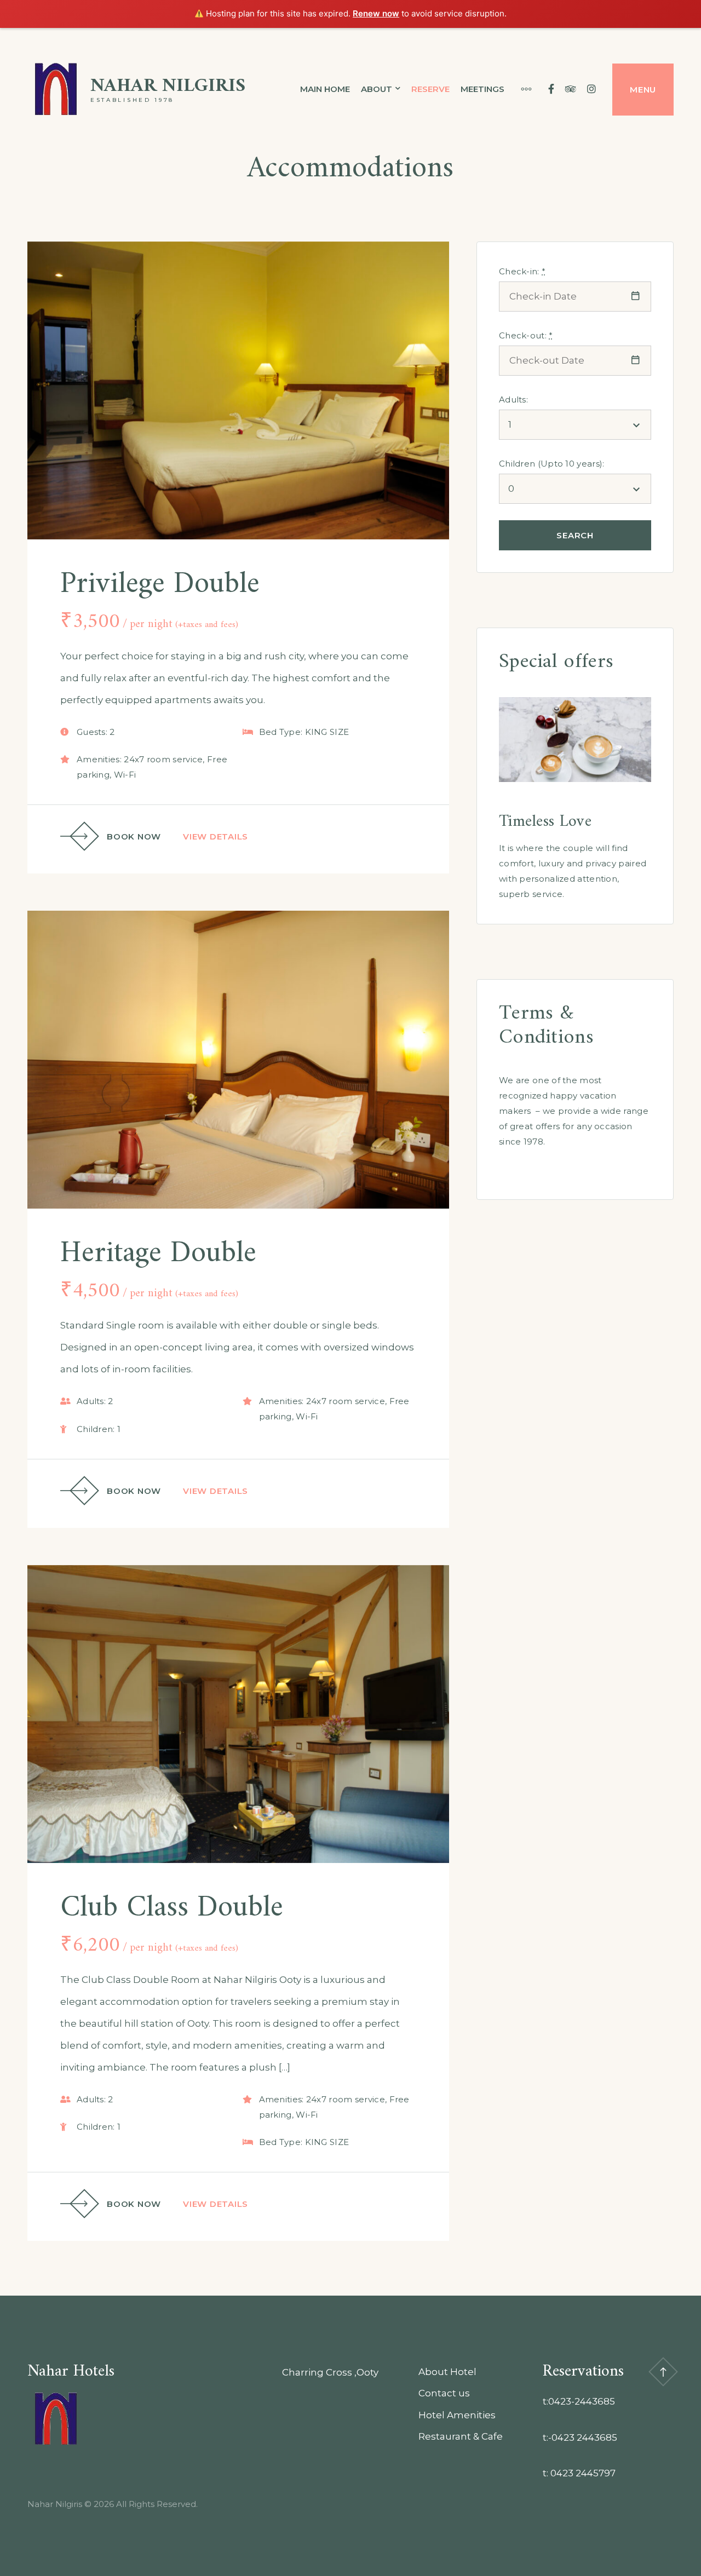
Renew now (376, 13)
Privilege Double (160, 585)
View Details (216, 836)
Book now (134, 836)
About (377, 89)
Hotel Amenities (457, 2415)
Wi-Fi (125, 775)
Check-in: (522, 271)
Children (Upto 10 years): (552, 464)
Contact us (444, 2393)
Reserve (430, 89)
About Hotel (447, 2372)
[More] (521, 89)
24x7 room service (163, 759)
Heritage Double (158, 1254)
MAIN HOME (325, 89)
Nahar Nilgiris (168, 86)
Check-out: (526, 335)
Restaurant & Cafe (461, 2436)
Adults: (513, 399)
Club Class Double (172, 1908)
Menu (643, 90)
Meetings (482, 89)
